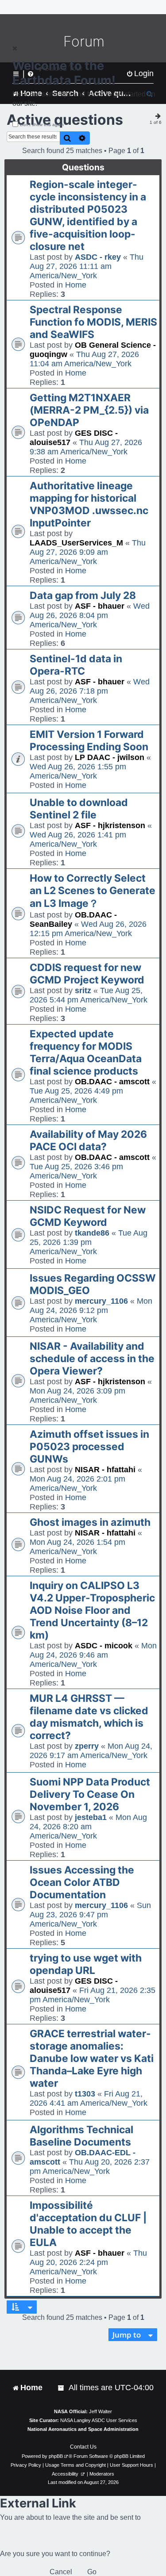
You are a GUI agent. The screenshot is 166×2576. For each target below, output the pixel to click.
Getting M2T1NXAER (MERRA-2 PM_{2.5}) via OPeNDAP (89, 410)
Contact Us (83, 2447)
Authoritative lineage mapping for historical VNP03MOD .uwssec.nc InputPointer (89, 504)
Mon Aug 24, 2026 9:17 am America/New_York (91, 1751)
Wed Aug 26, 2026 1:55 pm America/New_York (78, 771)
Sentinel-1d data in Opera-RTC (76, 665)
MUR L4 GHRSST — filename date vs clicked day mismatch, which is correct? (89, 1717)
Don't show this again (42, 125)
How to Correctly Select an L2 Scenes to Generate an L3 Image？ (93, 891)
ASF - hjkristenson (110, 825)
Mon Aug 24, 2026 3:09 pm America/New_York (77, 1395)
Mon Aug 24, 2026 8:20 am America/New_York (88, 1827)
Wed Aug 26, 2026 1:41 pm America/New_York (78, 839)
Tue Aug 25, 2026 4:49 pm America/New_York (76, 1096)
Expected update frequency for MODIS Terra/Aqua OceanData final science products (86, 1052)
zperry (87, 1746)
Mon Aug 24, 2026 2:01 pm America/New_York (77, 1484)
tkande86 (92, 1233)
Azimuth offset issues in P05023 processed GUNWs (89, 1447)
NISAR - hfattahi (105, 1470)
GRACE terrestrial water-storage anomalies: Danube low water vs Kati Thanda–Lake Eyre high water (92, 2058)
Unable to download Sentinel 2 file (79, 809)
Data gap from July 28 (83, 595)
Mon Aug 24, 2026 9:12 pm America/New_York (91, 1310)
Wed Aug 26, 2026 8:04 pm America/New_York (90, 615)
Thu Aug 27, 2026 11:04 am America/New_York (84, 359)
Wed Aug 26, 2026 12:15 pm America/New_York (88, 929)
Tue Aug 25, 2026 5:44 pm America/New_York (89, 995)
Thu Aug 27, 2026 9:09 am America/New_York (88, 552)
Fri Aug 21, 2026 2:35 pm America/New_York (93, 1995)
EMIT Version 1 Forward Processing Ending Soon (89, 741)
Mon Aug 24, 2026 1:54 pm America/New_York (77, 1547)
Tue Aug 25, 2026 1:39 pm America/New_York (89, 1242)
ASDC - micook (104, 1646)
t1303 (85, 2094)
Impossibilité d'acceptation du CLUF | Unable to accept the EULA (88, 2224)
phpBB (56, 2456)
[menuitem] (62, 2388)
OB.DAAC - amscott (112, 1082)
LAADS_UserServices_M (76, 543)
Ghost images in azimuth (90, 1522)
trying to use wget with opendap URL (86, 1964)
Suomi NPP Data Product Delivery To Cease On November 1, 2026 (90, 1794)
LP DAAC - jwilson (110, 757)
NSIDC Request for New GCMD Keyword (88, 1216)
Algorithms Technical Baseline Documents (81, 2136)
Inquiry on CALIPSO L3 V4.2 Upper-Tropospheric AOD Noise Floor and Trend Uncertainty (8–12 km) (92, 1610)
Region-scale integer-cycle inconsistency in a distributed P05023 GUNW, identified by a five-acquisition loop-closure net (88, 215)
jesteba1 (91, 1817)
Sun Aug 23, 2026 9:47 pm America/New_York (90, 1915)
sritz (83, 990)
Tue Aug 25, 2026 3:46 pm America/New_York (76, 1171)
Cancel (61, 2572)
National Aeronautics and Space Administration (83, 2429)
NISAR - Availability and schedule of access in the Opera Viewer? (92, 1359)
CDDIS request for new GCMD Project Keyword (87, 974)
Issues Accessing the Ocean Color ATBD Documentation (82, 1882)
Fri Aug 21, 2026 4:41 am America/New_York (89, 2098)
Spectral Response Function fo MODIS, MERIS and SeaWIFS (93, 322)
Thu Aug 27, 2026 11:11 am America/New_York (87, 266)
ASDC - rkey (98, 257)
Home (76, 285)
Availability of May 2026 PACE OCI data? (88, 1140)
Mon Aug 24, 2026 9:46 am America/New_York (93, 1655)
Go (92, 2572)
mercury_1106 (101, 1301)
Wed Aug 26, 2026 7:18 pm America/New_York (90, 691)
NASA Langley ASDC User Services (99, 2420)
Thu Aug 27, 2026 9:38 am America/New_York (86, 447)
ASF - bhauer (100, 606)
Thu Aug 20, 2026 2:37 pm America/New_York (90, 2167)
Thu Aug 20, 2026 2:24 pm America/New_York (88, 2262)
